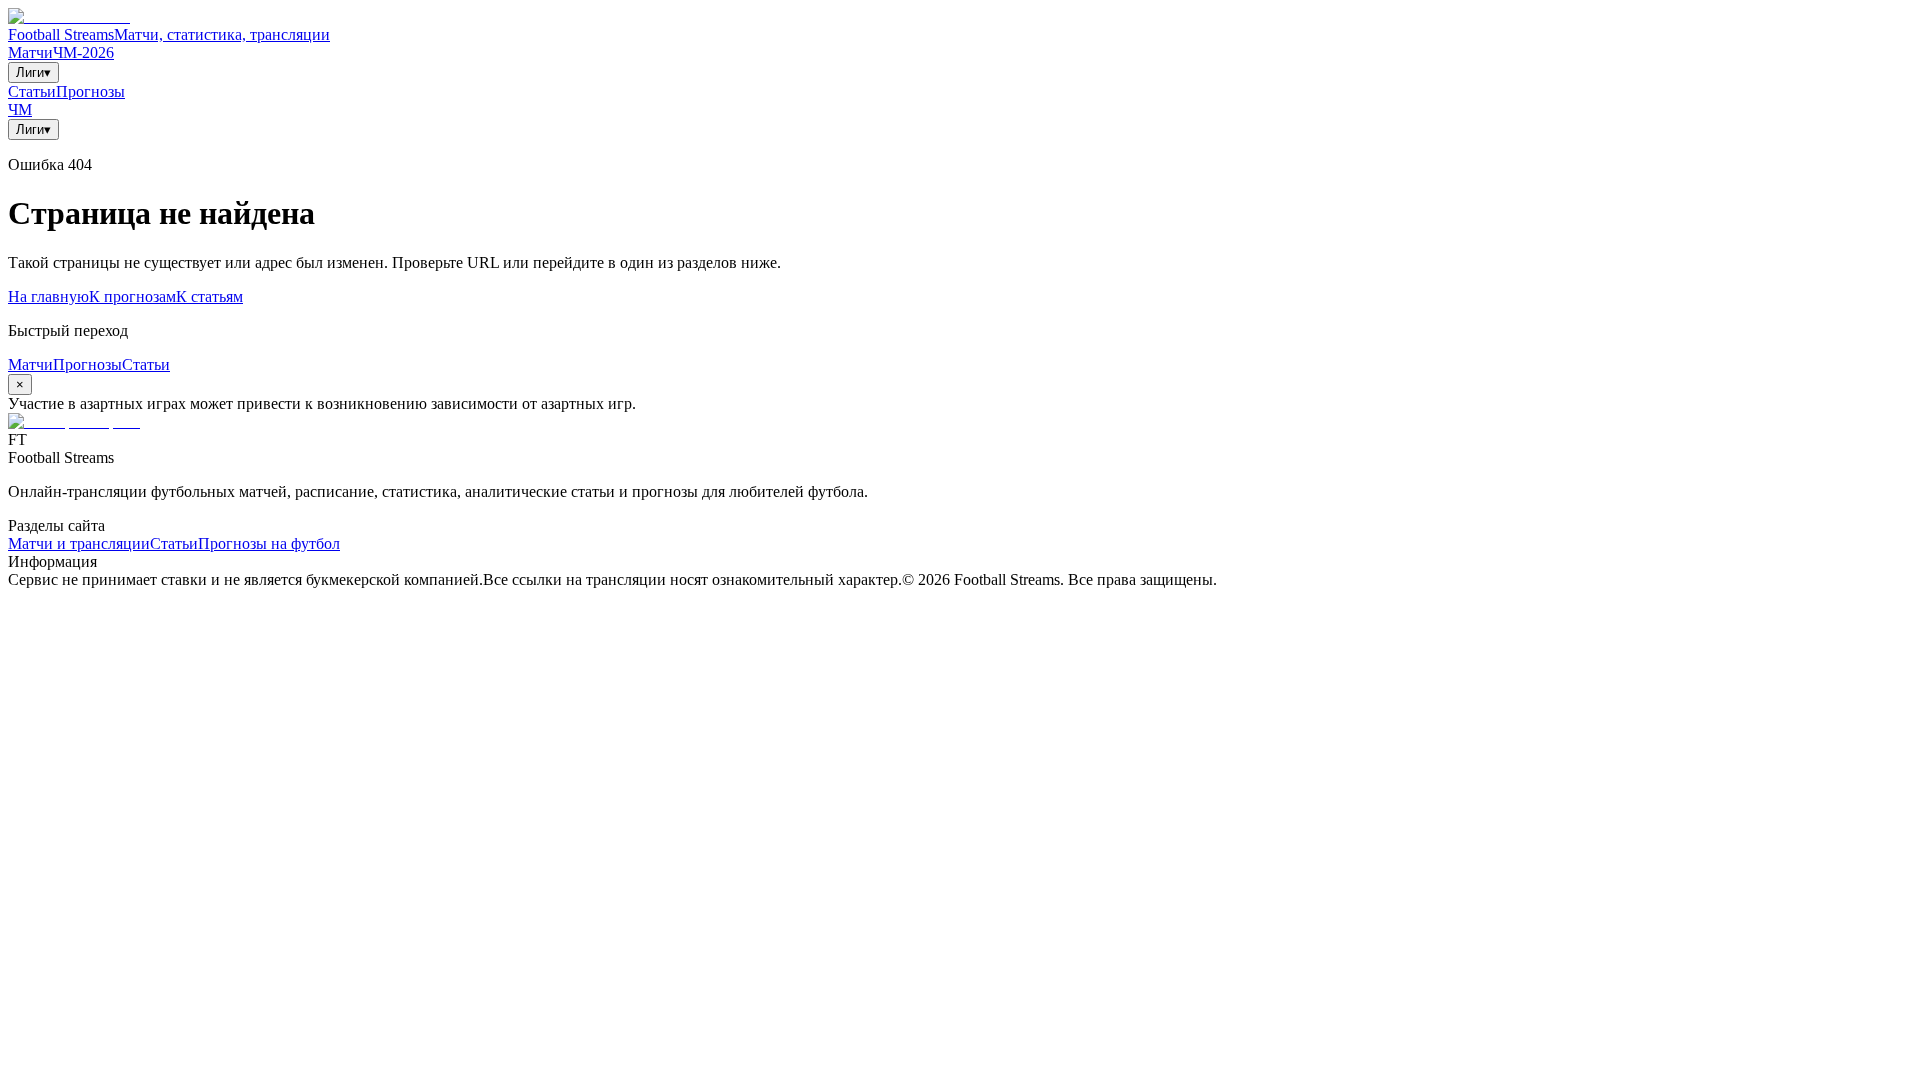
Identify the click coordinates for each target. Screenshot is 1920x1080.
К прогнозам (132, 296)
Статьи (32, 91)
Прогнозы (90, 91)
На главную (48, 296)
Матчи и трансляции (79, 543)
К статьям (209, 296)
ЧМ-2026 (83, 52)
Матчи (30, 52)
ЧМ (20, 109)
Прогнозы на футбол (269, 543)
